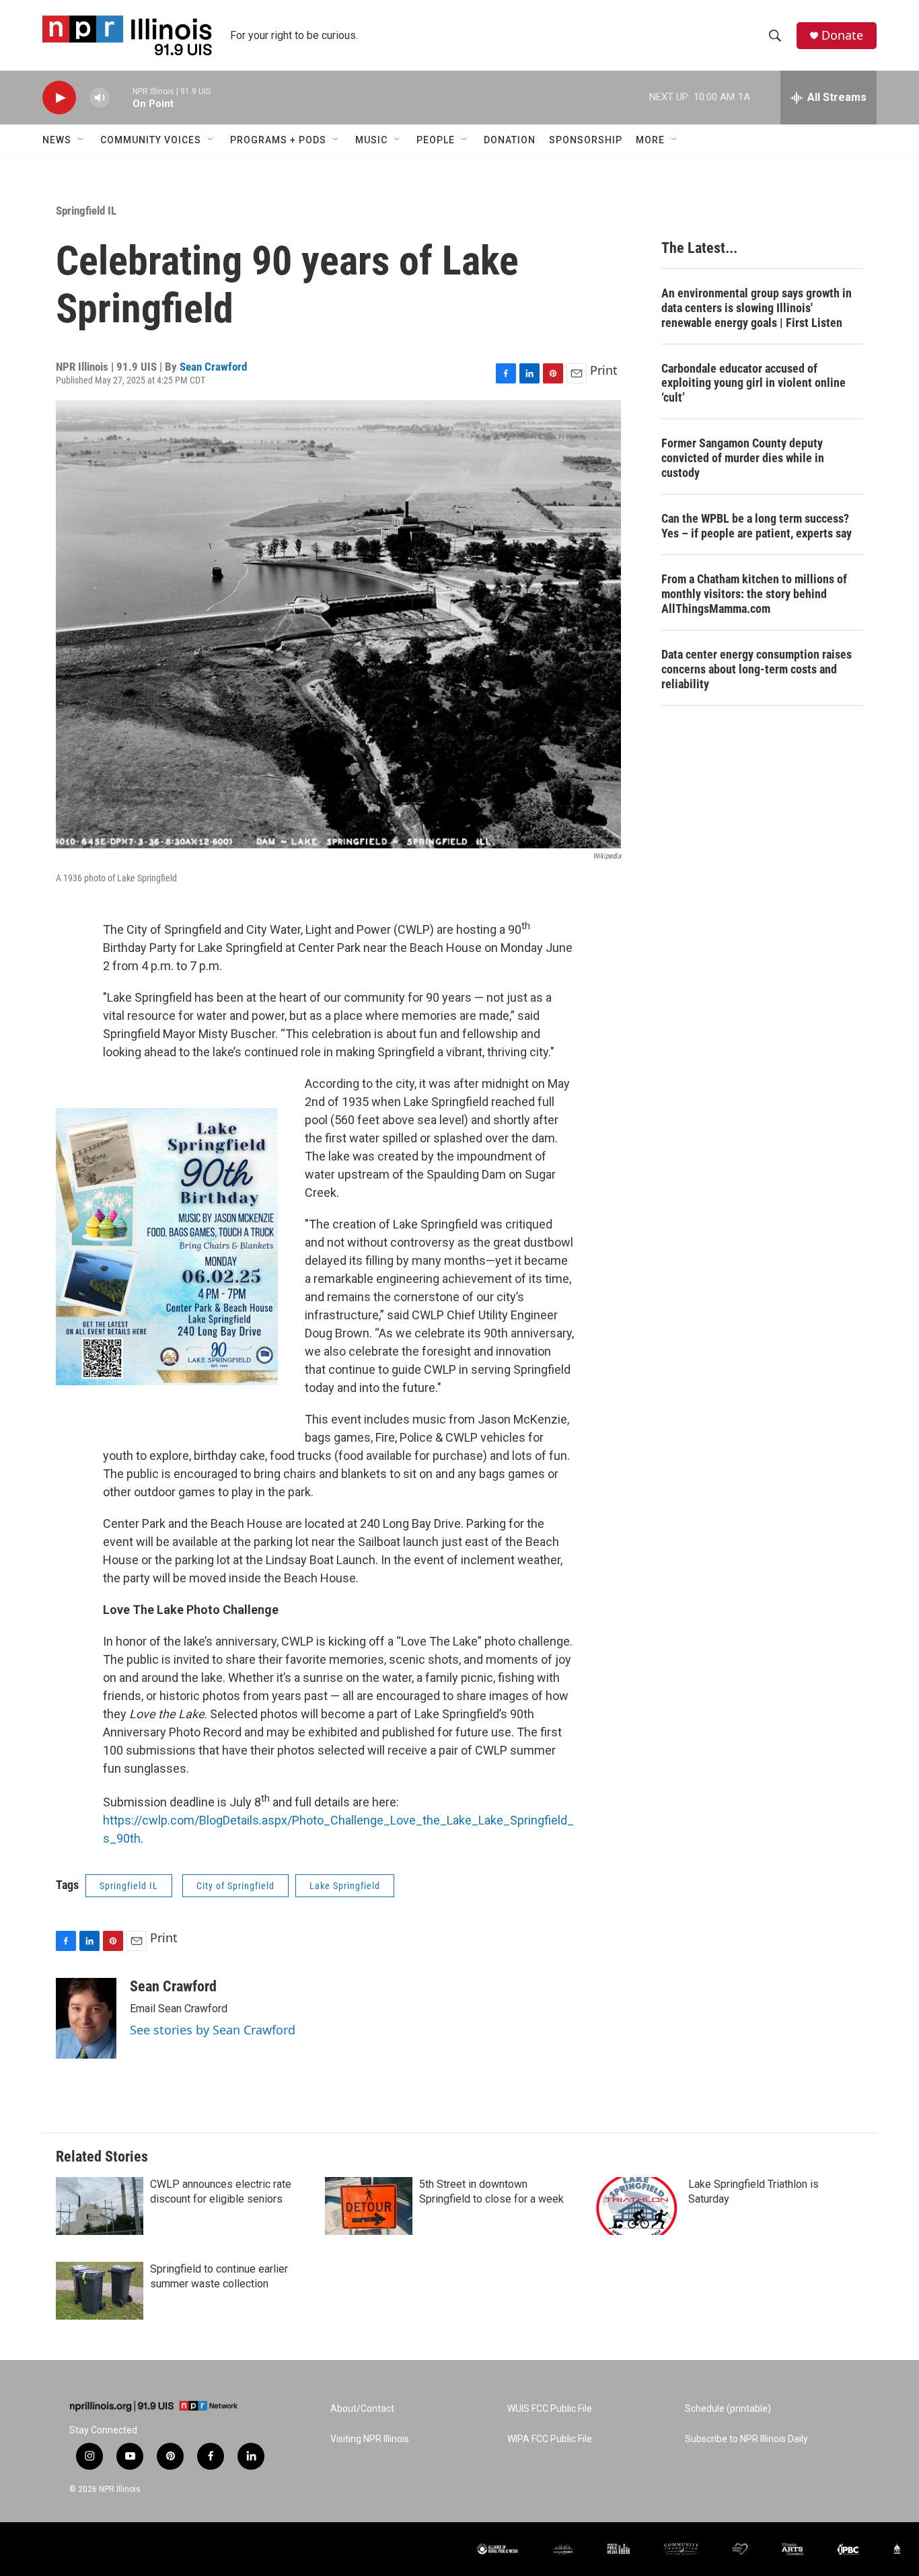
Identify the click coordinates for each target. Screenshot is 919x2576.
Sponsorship (586, 140)
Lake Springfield (345, 1886)
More (650, 140)
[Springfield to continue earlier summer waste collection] (100, 2291)
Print (604, 370)
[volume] (100, 98)
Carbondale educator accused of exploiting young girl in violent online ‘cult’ (753, 383)
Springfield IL (86, 211)
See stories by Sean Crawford (213, 2030)
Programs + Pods (278, 140)
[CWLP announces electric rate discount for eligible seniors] (100, 2206)
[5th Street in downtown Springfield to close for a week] (369, 2206)
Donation (510, 140)
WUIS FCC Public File (550, 2409)
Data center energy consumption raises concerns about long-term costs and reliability (757, 669)
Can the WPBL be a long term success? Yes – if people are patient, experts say (757, 526)
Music (371, 140)
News (57, 140)
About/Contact (362, 2409)
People (436, 140)
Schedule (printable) (728, 2409)
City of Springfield (235, 1886)
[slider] (121, 97)
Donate (842, 35)
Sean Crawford (213, 367)
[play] (59, 98)
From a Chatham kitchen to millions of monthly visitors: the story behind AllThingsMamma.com (754, 594)
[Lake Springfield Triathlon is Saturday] (638, 2206)
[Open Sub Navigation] (81, 140)
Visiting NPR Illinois (370, 2439)
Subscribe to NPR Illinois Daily (746, 2439)
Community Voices (151, 140)
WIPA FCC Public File (550, 2439)
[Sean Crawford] (86, 2018)
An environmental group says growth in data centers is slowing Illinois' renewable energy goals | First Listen (757, 308)
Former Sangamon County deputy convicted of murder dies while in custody (743, 458)
